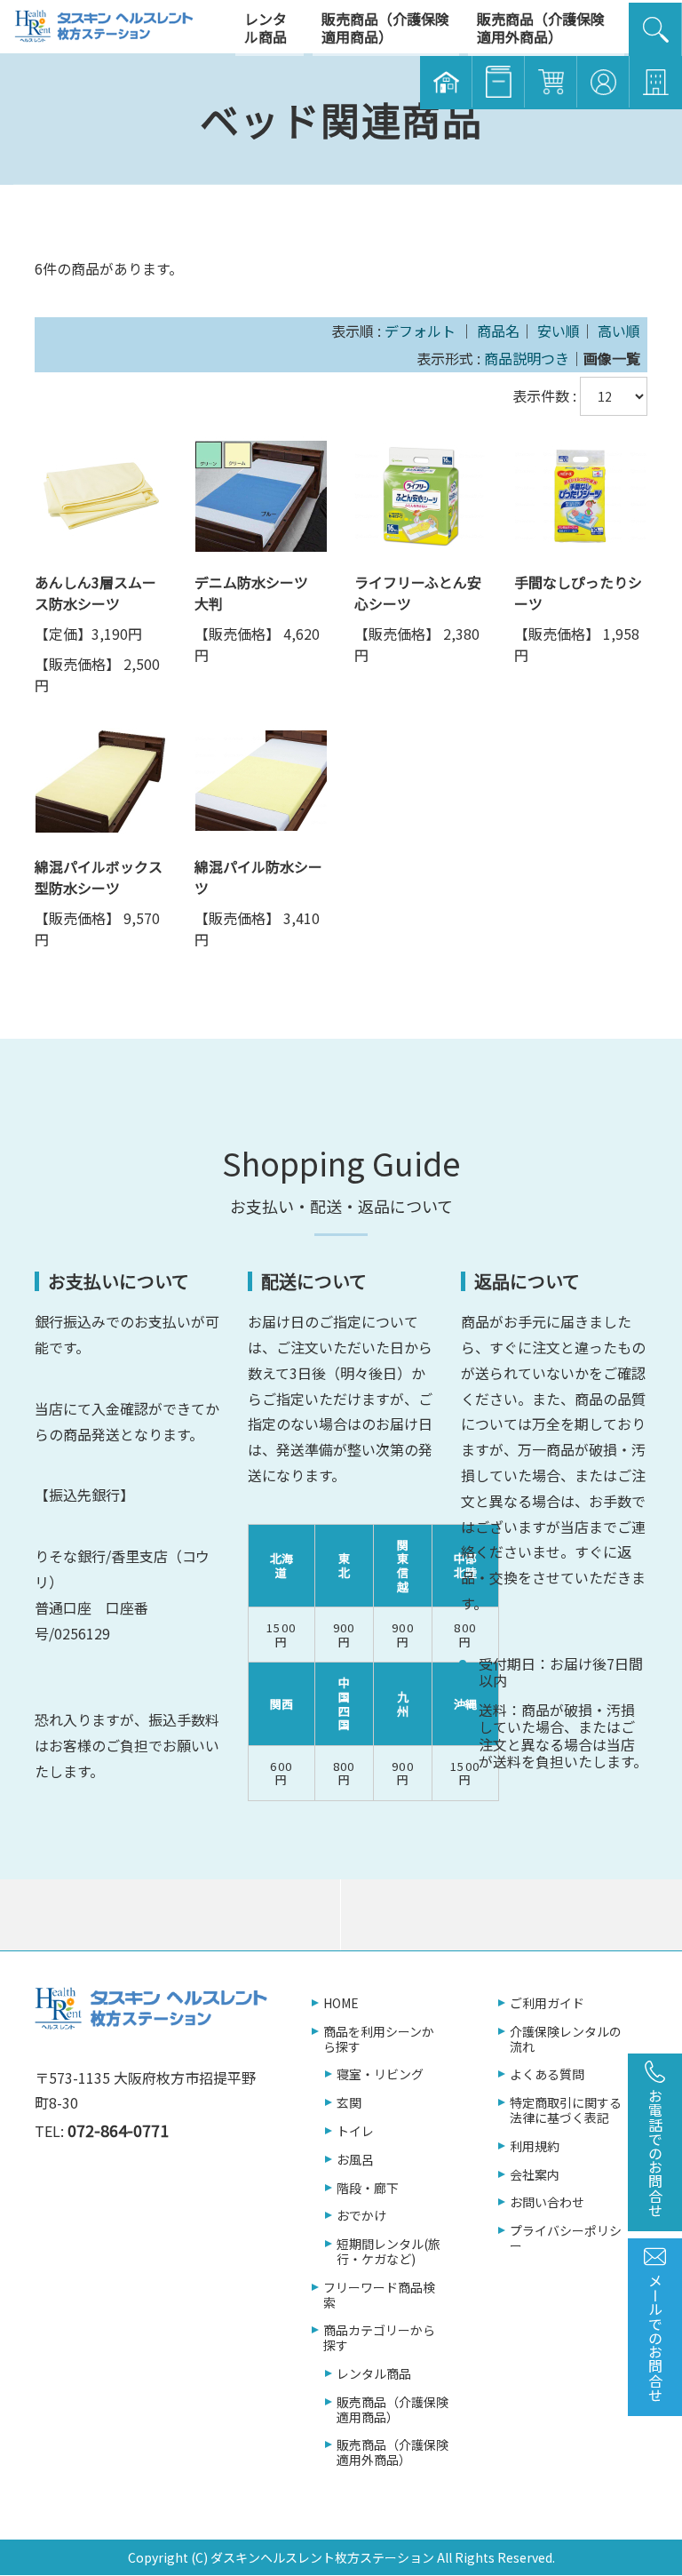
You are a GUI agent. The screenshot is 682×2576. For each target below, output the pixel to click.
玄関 (349, 2103)
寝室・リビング (380, 2074)
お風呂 (355, 2160)
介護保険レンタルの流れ (566, 2039)
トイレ (355, 2131)
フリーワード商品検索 (379, 2295)
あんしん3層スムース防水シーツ (95, 593)
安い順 (559, 331)
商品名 (498, 331)
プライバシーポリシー (566, 2238)
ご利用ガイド (547, 2003)
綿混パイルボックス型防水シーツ (99, 877)
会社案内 (535, 2175)
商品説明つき (527, 358)
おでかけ (361, 2216)
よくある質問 (547, 2074)
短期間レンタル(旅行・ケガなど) (389, 2252)
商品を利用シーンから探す (379, 2039)
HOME (341, 2003)
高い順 (619, 331)
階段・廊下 (368, 2188)
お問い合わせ (547, 2202)
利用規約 (535, 2146)
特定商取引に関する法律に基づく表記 (566, 2110)
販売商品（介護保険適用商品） (393, 2410)
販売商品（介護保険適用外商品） (393, 2452)
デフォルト (420, 331)
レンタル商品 (374, 2374)
